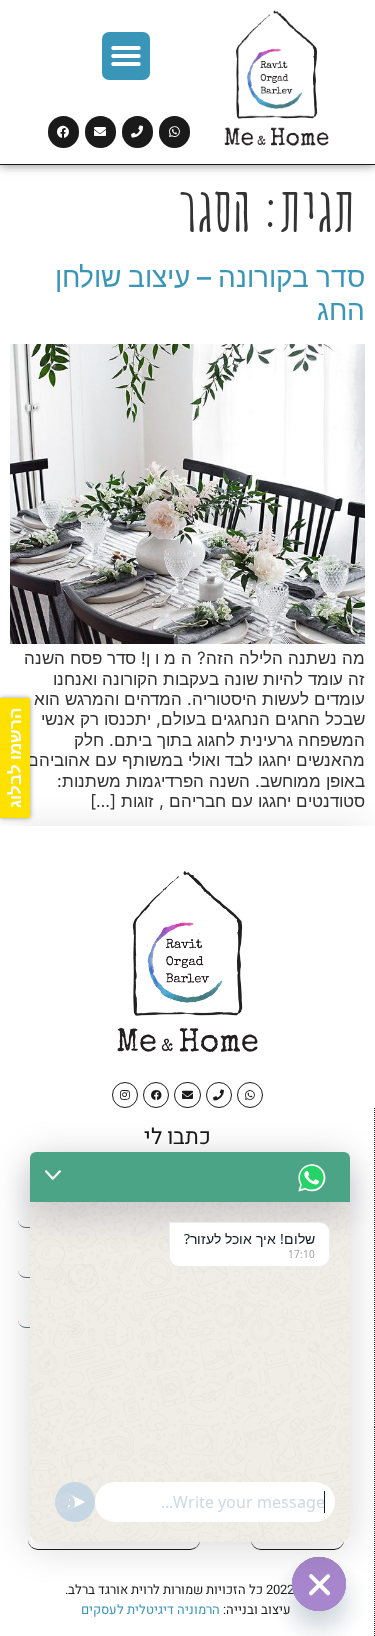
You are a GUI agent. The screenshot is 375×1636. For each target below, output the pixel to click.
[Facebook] (63, 131)
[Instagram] (125, 1095)
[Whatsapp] (174, 131)
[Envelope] (100, 131)
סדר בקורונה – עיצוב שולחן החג (210, 294)
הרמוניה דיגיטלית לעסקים (150, 1609)
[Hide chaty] (319, 1584)
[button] (126, 56)
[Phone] (137, 131)
